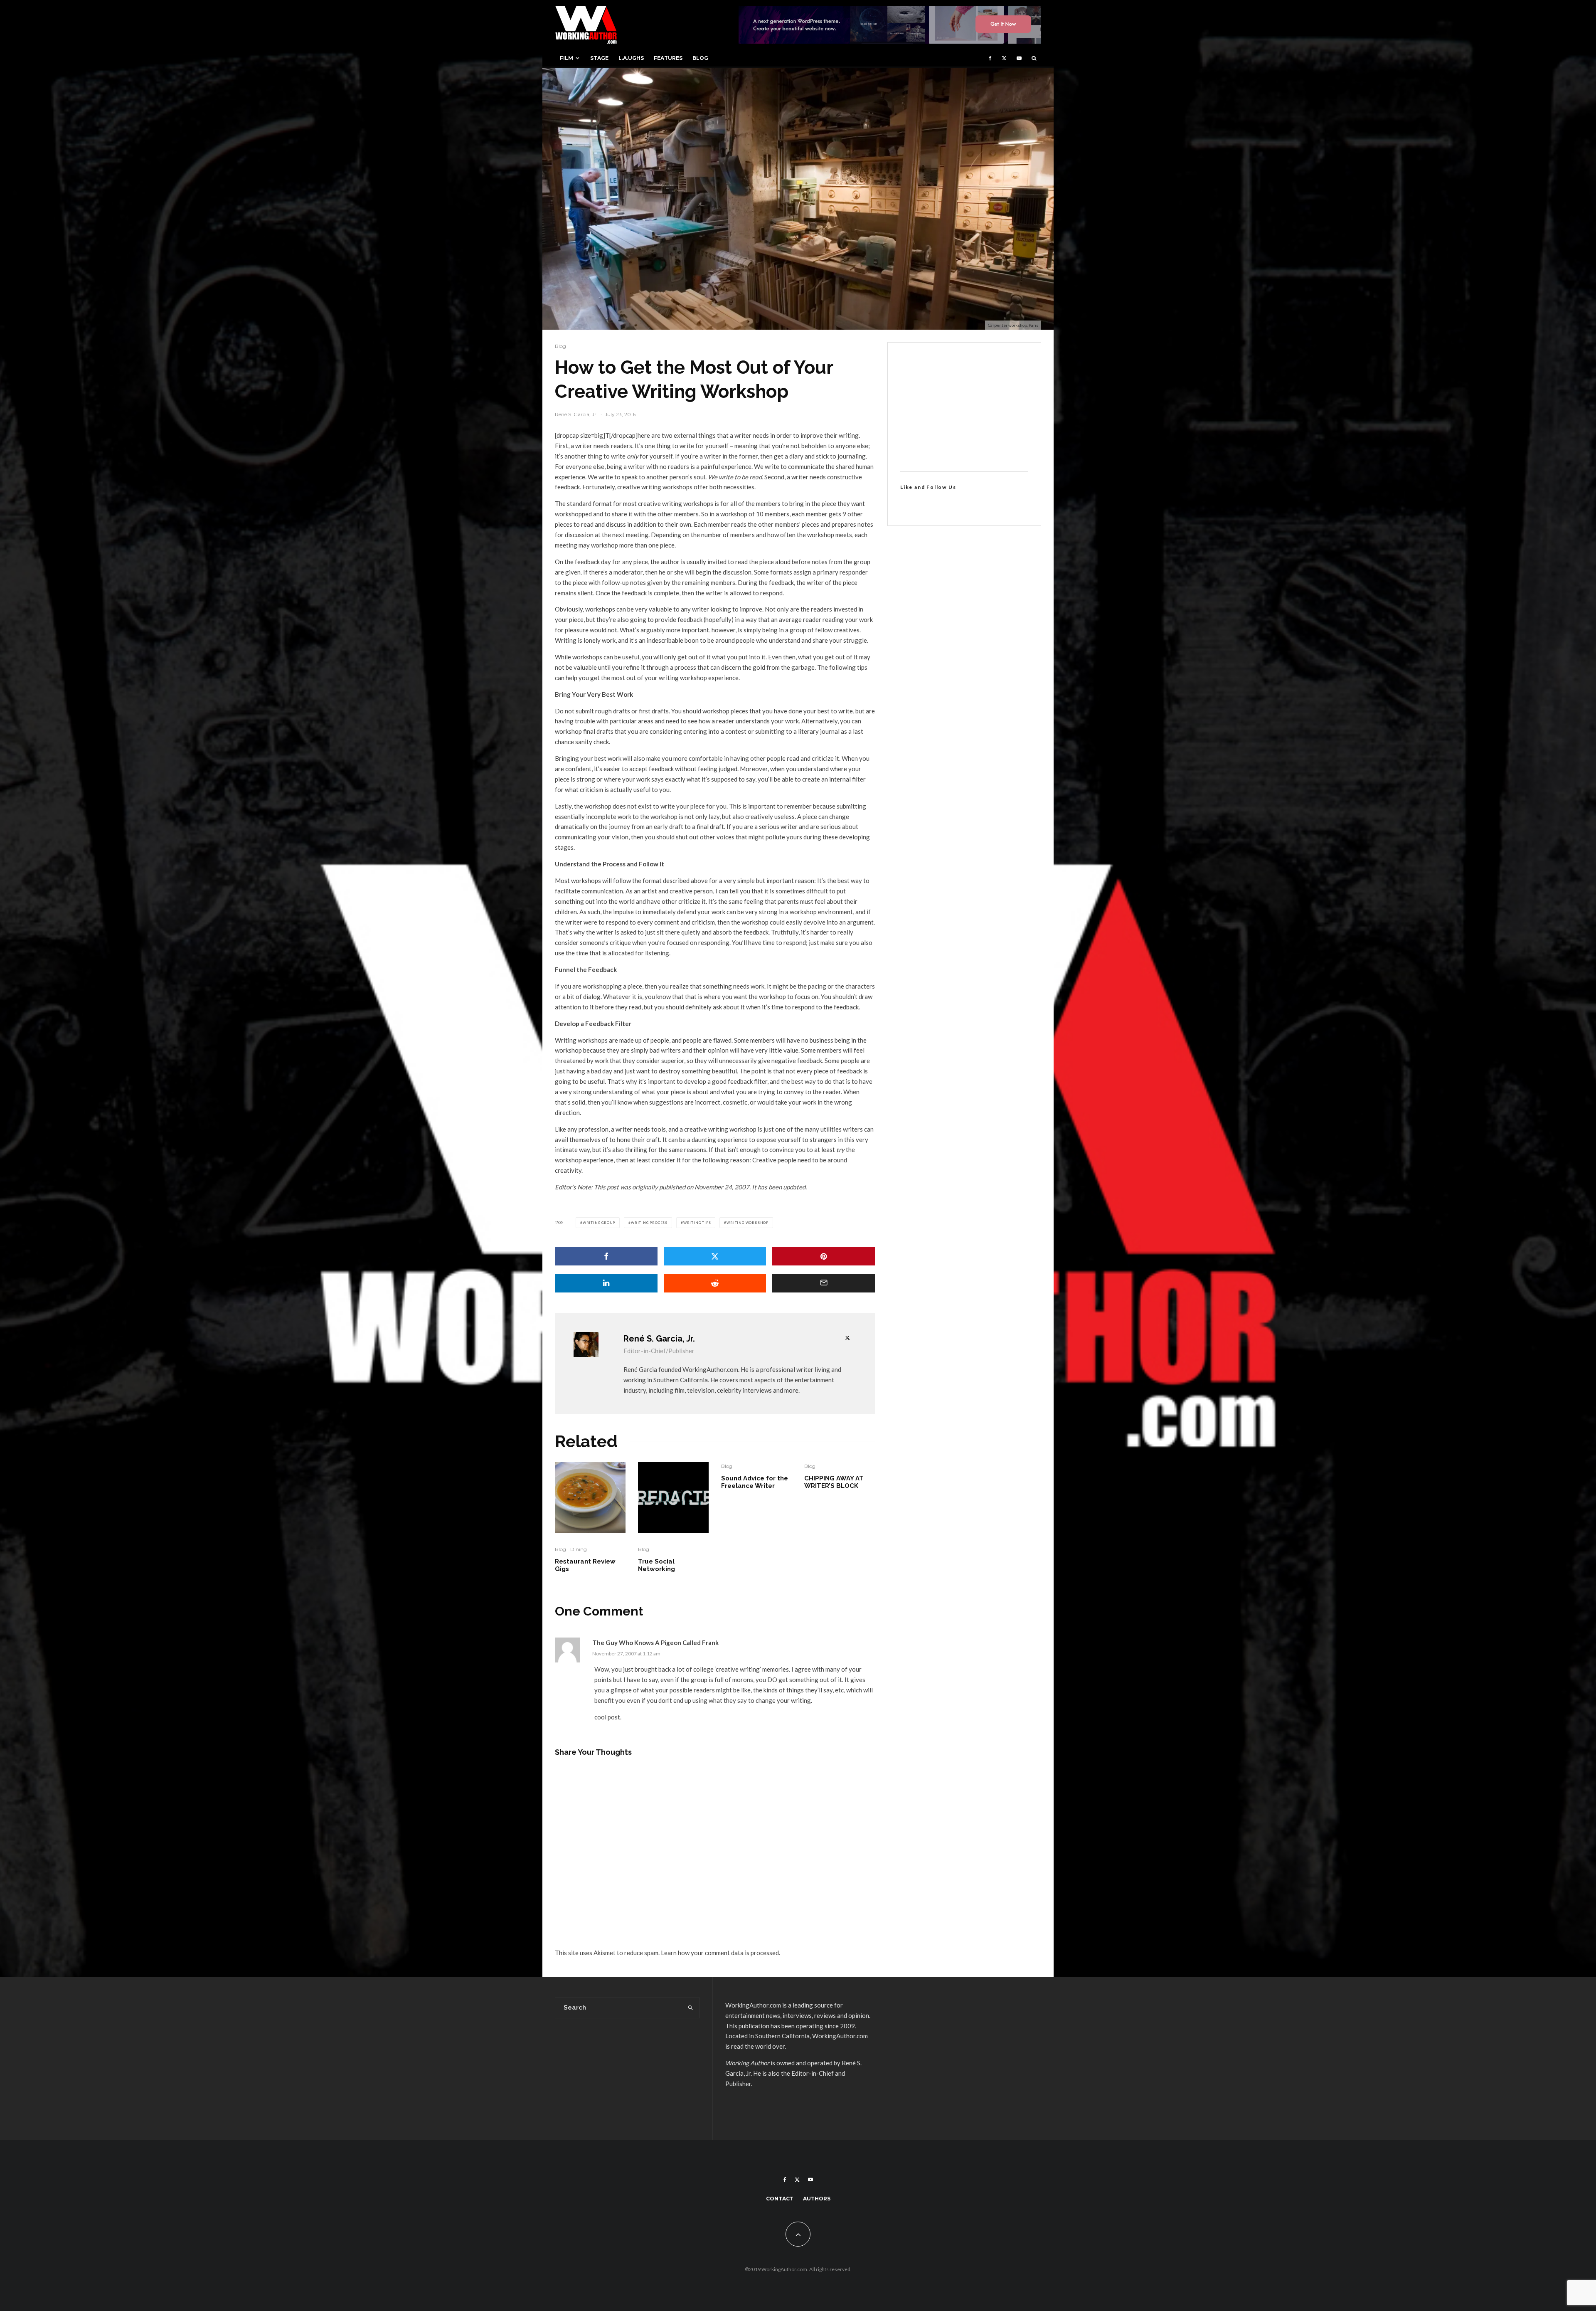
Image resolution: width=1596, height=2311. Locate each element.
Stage (599, 58)
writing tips (697, 1223)
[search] (691, 2008)
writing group (599, 1223)
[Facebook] (990, 58)
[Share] (606, 1256)
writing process (649, 1223)
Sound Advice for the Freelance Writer (755, 1482)
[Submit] (715, 1283)
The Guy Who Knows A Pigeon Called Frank (655, 1643)
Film (566, 58)
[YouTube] (1019, 58)
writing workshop (748, 1223)
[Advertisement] (964, 407)
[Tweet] (715, 1256)
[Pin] (824, 1256)
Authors (817, 2199)
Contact (780, 2199)
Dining (579, 1549)
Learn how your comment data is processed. (720, 1953)
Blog (700, 58)
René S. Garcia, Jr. (576, 414)
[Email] (824, 1283)
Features (668, 58)
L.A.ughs (631, 58)
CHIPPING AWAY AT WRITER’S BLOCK (834, 1482)
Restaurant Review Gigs (585, 1565)
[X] (1004, 58)
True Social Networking (656, 1565)
